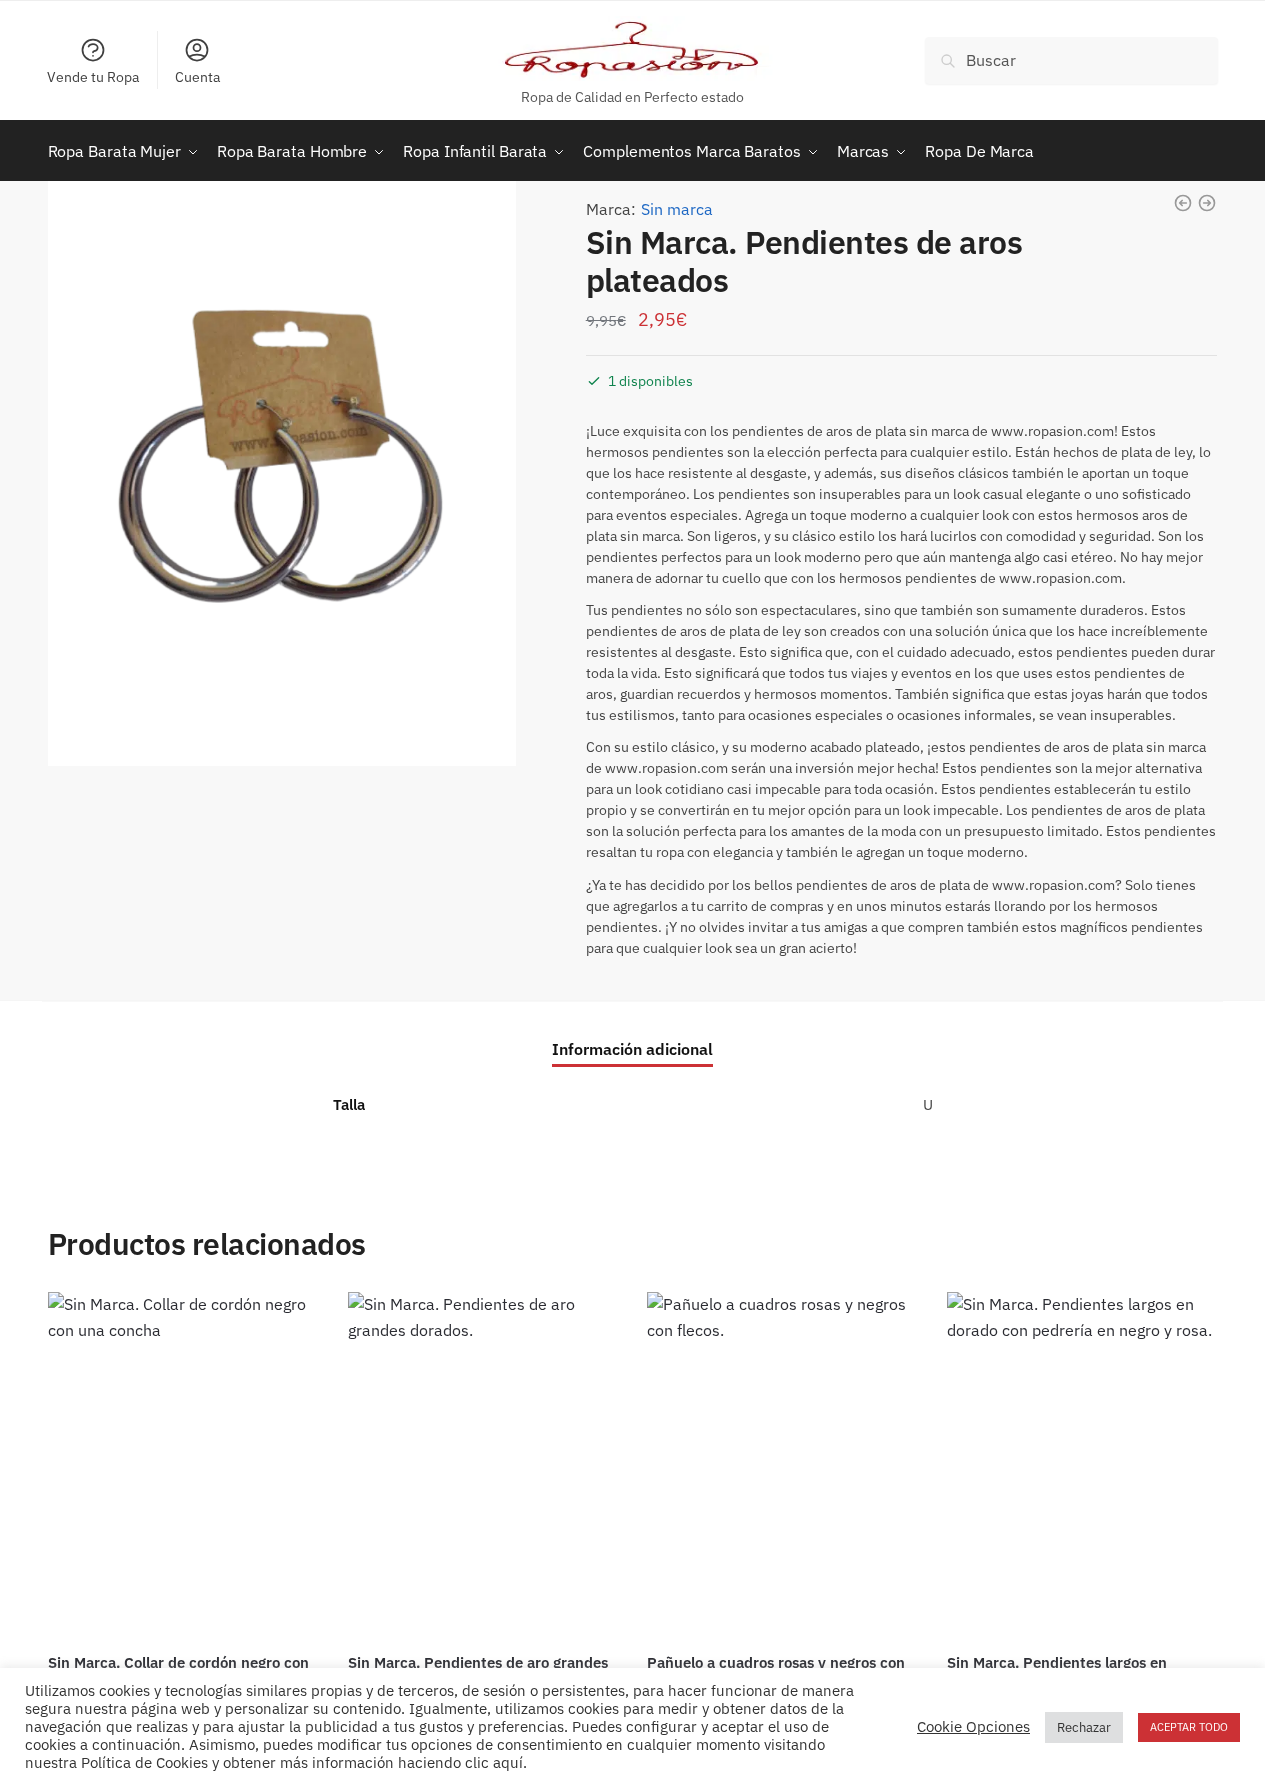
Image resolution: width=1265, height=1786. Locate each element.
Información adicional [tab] (632, 1049)
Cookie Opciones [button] (973, 1727)
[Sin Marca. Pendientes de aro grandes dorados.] (483, 1465)
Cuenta (197, 77)
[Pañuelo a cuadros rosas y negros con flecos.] (782, 1465)
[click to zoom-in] (282, 473)
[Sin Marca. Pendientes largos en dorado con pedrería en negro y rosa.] (1082, 1465)
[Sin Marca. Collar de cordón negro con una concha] (183, 1465)
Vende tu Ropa (93, 77)
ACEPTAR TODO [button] (1189, 1727)
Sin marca (677, 209)
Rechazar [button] (1084, 1727)
